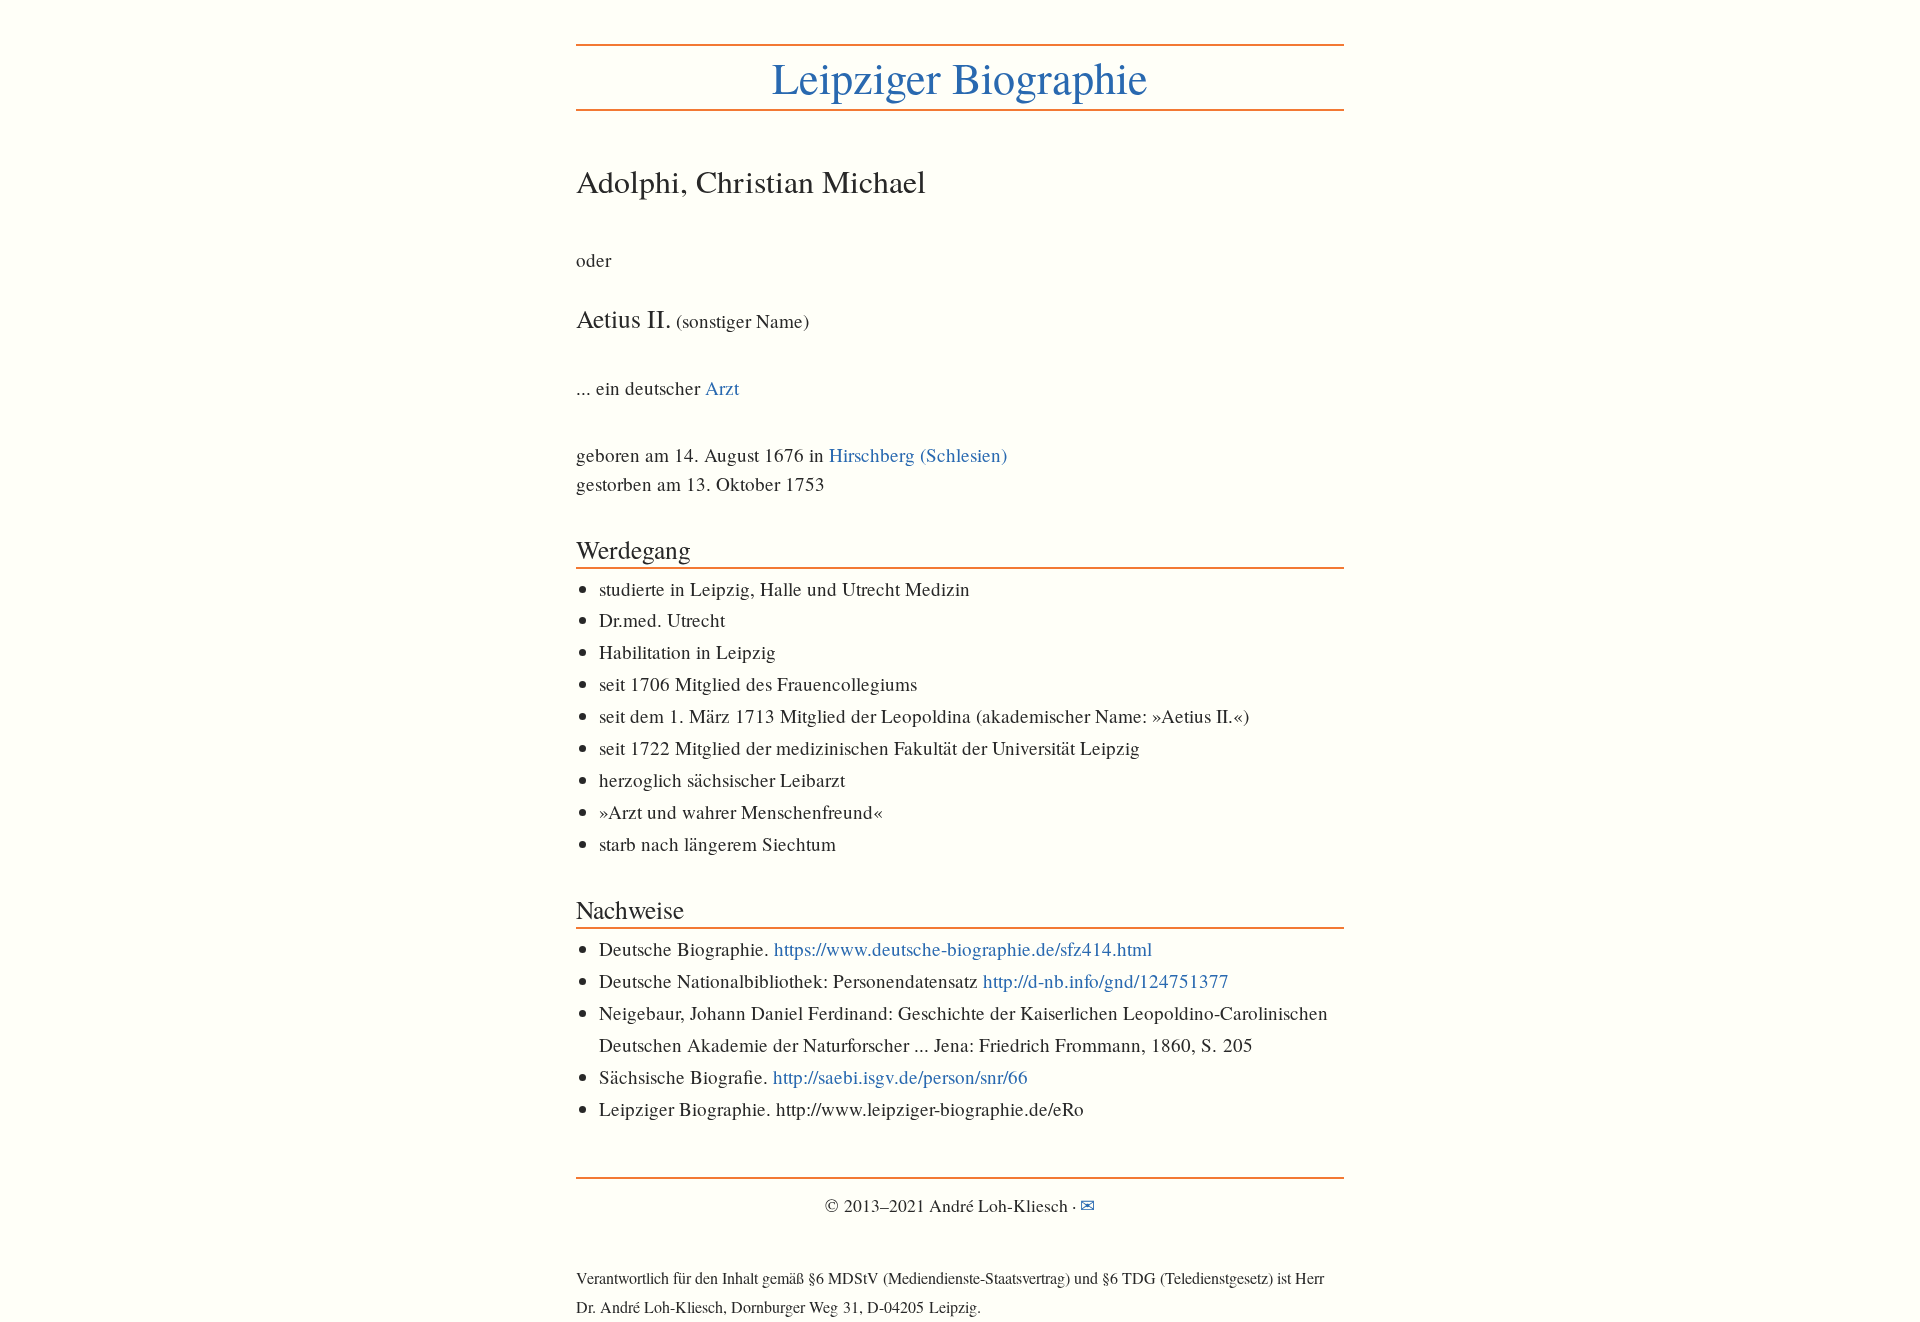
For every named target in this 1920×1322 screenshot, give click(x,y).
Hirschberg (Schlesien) (918, 454)
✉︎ (1087, 1205)
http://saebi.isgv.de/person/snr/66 (900, 1076)
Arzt (722, 387)
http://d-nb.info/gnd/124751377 (1106, 980)
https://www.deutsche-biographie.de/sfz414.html (963, 948)
